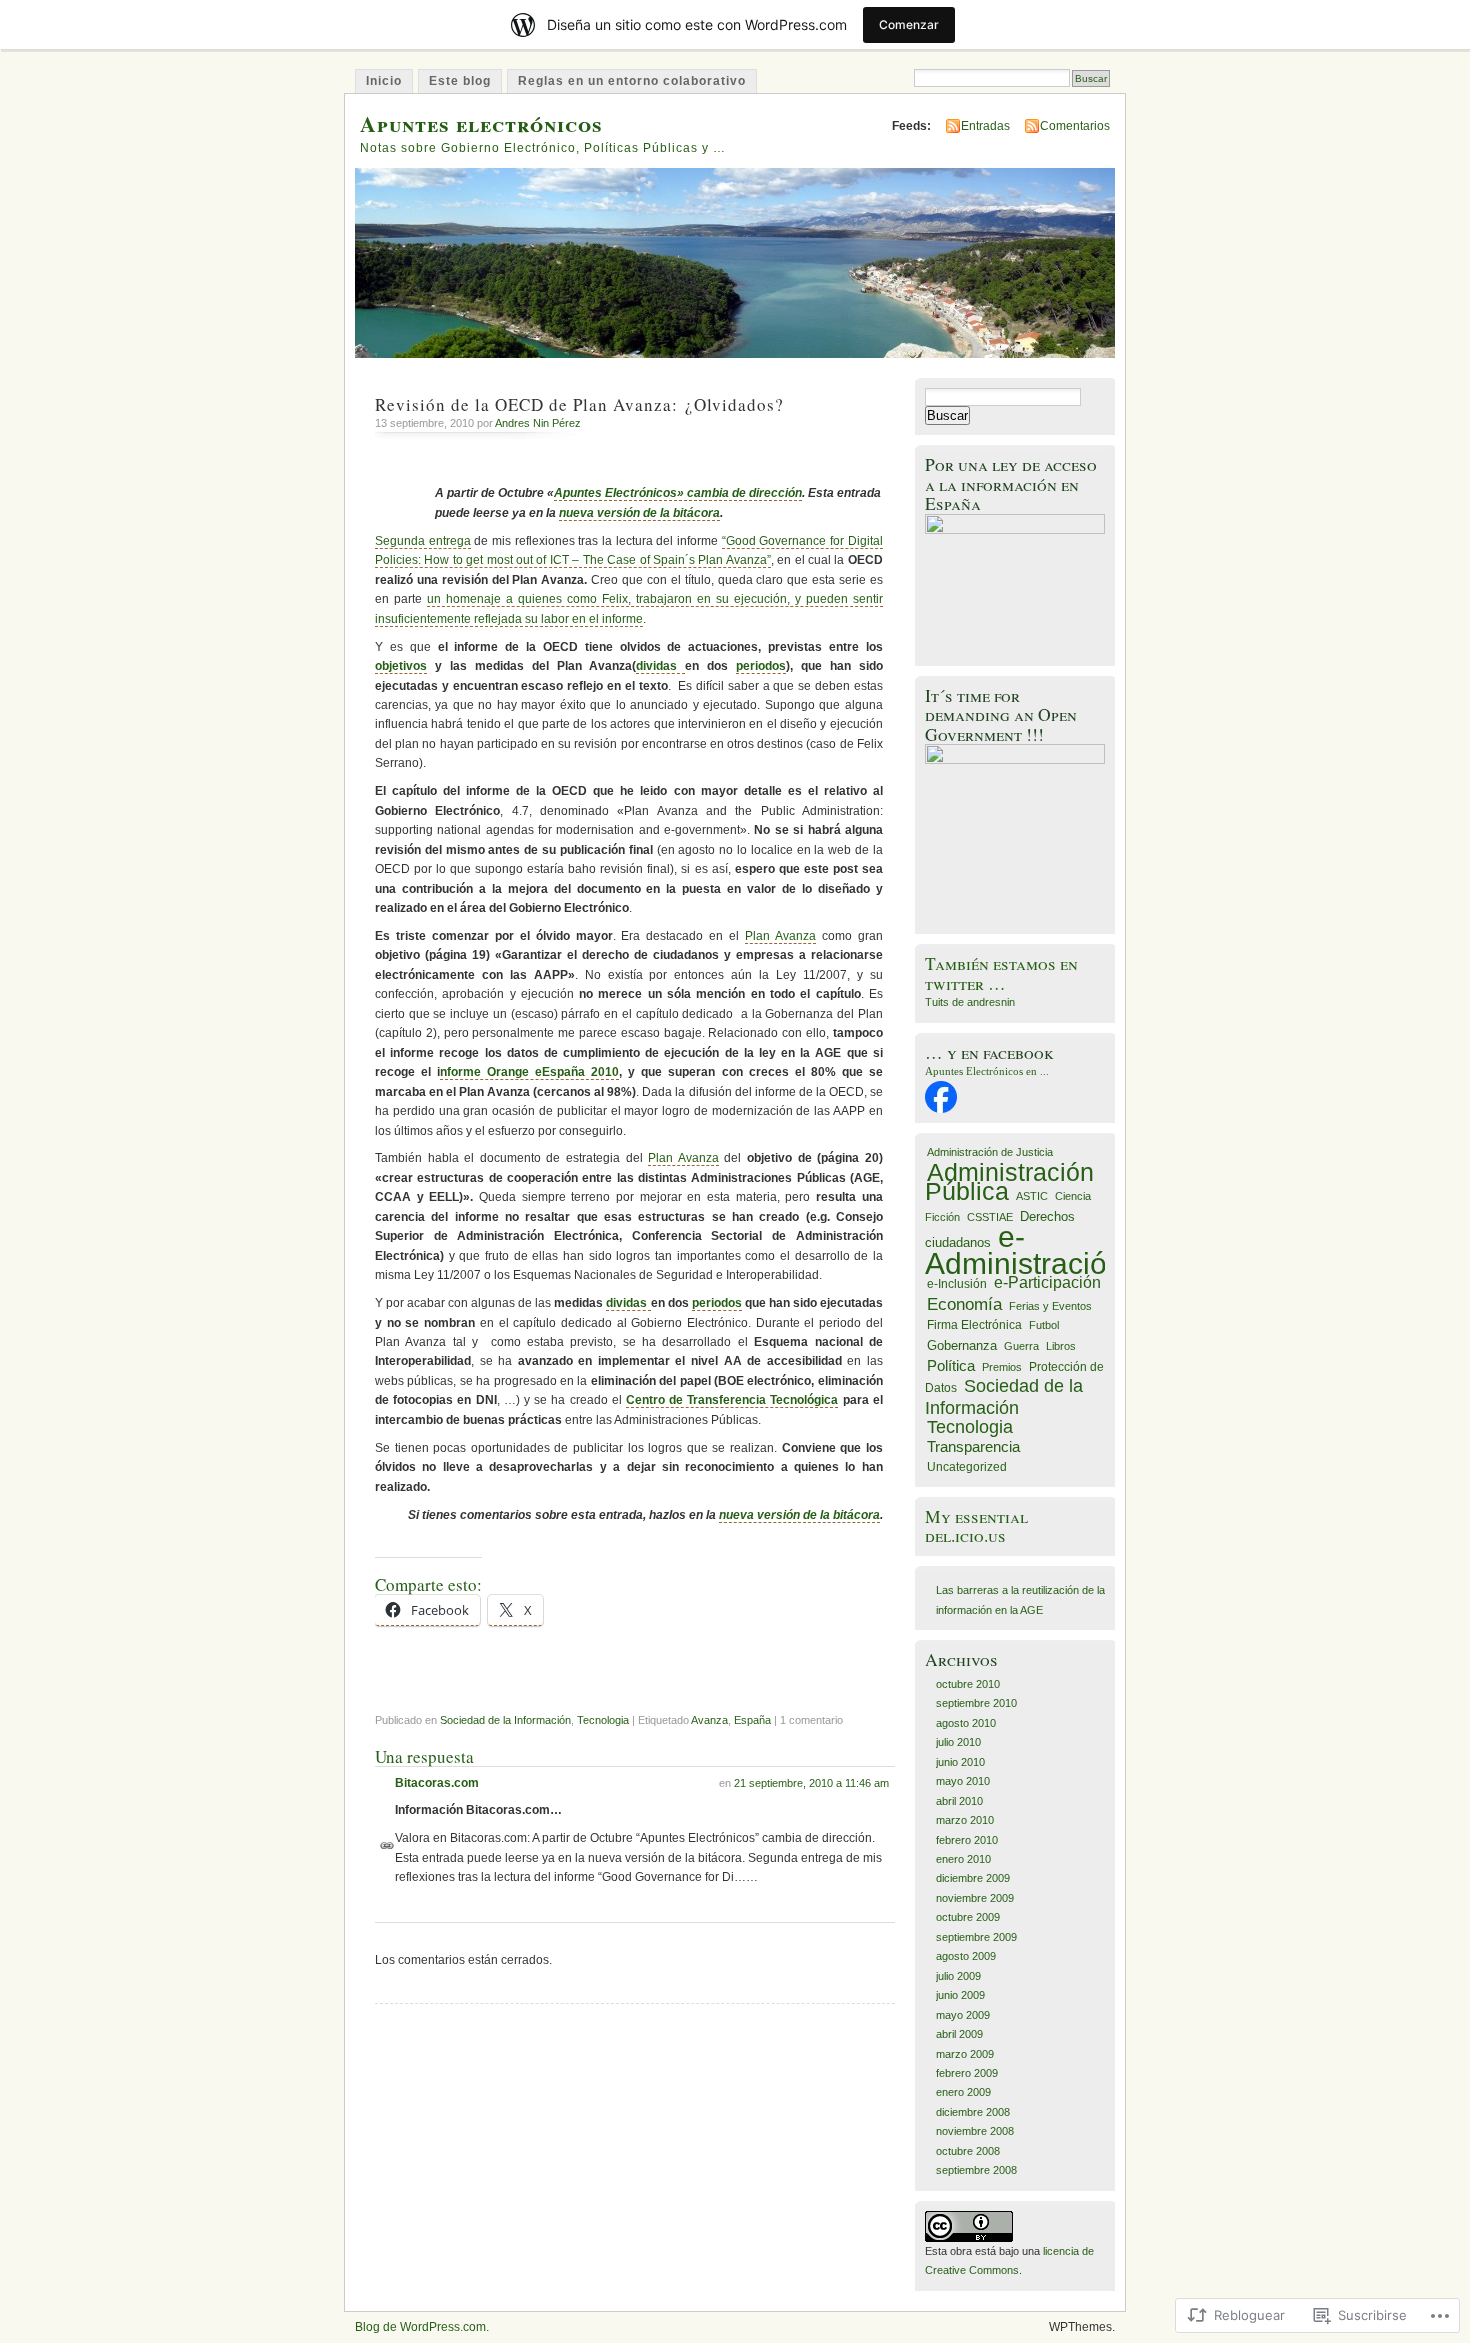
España (752, 1720)
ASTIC (1032, 1196)
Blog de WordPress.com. (422, 2327)
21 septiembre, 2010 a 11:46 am (811, 1783)
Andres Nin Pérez (538, 423)
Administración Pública (1009, 1181)
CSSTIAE (990, 1217)
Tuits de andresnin (970, 1002)
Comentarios (1075, 126)
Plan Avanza (780, 936)
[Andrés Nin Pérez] (941, 1109)
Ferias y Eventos (1050, 1306)
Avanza (709, 1720)
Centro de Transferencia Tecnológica (732, 1400)
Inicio (384, 81)
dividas (660, 666)
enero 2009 (963, 2092)
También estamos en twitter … (1001, 973)
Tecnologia (603, 1720)
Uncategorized (967, 1466)
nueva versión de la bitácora (639, 513)
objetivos (401, 666)
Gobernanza (962, 1345)
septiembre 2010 (976, 1703)
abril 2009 (959, 2034)
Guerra (1021, 1346)
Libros (1061, 1346)
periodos (761, 666)
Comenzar (909, 24)
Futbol (1044, 1325)
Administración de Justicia (990, 1152)
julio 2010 (958, 1742)
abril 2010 (959, 1801)
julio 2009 (958, 1976)
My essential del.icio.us (976, 1526)
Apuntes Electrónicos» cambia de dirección (678, 493)
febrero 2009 (967, 2073)
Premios (1002, 1367)
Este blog (460, 81)
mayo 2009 (963, 2015)
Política (951, 1365)
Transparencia (973, 1447)
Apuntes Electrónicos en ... (987, 1071)
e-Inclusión (957, 1284)
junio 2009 (960, 1995)
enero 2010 (963, 1859)
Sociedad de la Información (505, 1720)
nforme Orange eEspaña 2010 (529, 1072)
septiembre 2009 (976, 1937)
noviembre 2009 (975, 1898)
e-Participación (1047, 1282)
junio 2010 (960, 1762)
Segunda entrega (423, 541)
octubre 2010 (968, 1684)
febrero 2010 (967, 1840)
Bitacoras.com (437, 1783)
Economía (964, 1304)
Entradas (985, 126)
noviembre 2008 (975, 2131)
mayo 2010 (963, 1781)
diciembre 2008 (973, 2112)
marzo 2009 (965, 2054)
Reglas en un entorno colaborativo (632, 81)
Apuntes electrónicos (481, 123)
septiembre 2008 (976, 2170)
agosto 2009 (966, 1956)
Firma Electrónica (974, 1325)
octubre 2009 (968, 1917)
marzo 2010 (965, 1820)
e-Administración (1024, 1249)
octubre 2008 (968, 2151)
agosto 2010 (966, 1723)
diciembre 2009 (973, 1878)
